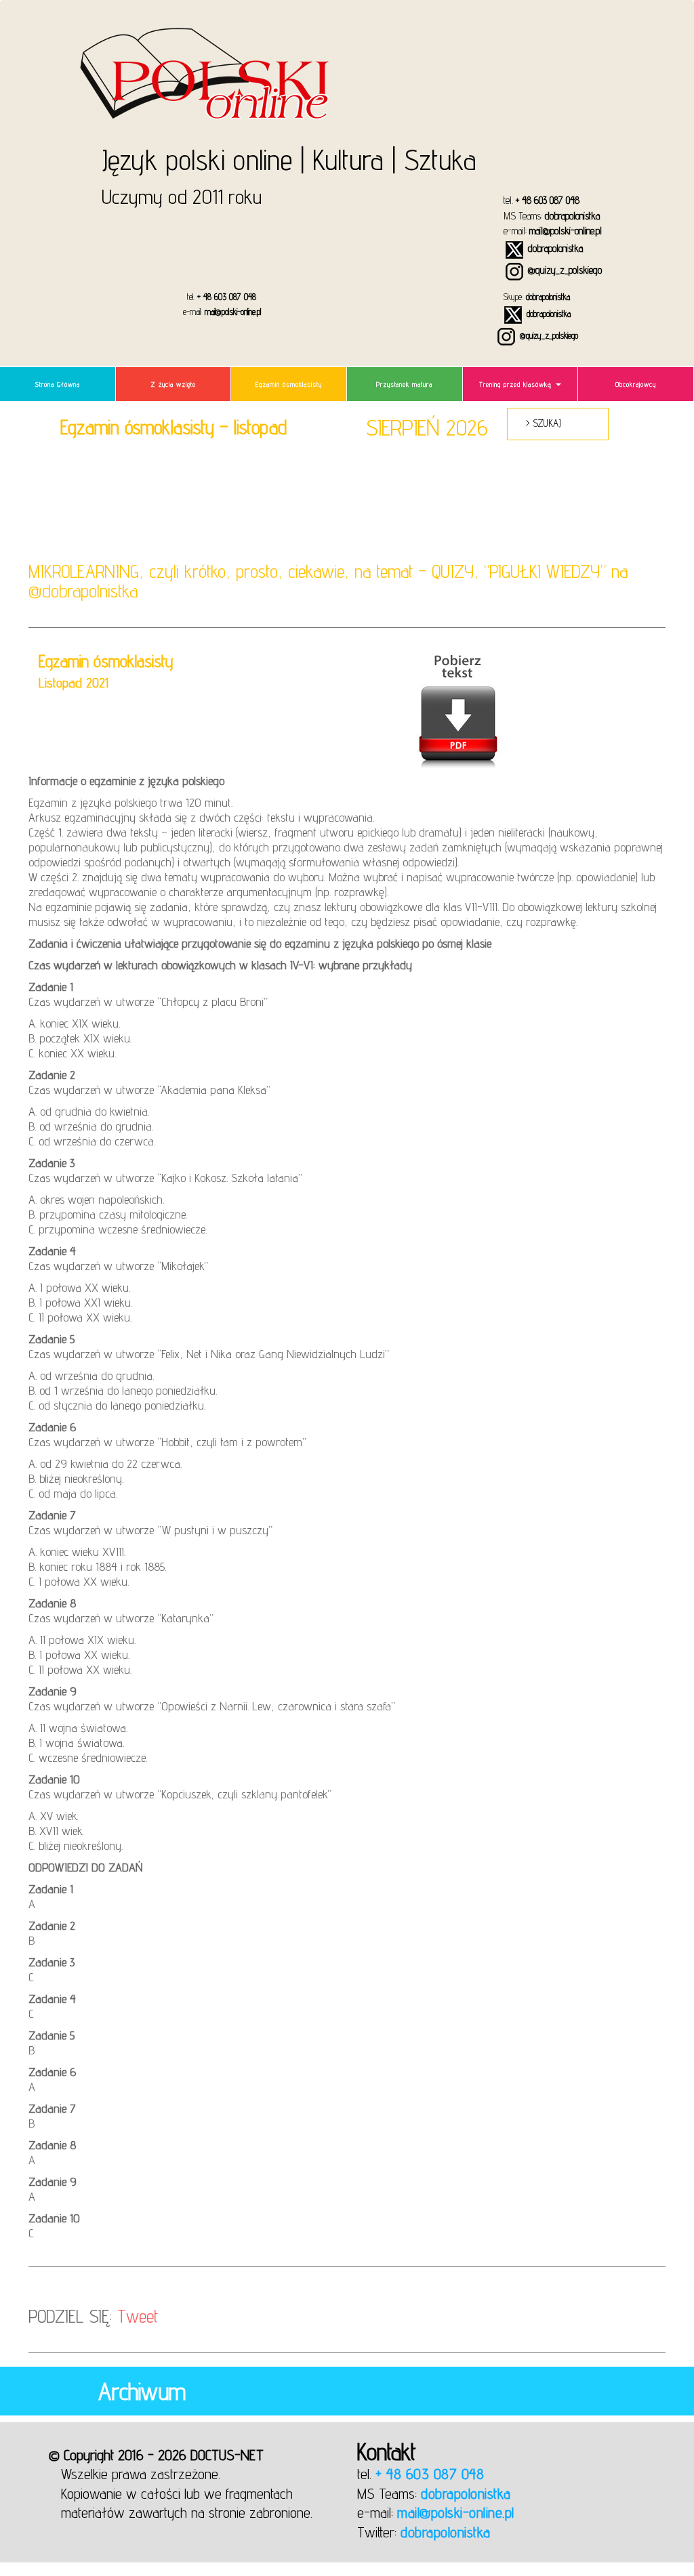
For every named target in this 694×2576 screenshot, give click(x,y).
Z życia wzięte (173, 384)
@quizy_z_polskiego (564, 270)
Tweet (138, 2316)
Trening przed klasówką (517, 384)
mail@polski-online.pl (566, 231)
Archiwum (142, 2391)
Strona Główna (58, 384)
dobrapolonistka (572, 216)
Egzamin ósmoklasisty (289, 384)
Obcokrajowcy (636, 384)
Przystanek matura (404, 384)
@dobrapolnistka (83, 591)
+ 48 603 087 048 (548, 200)
